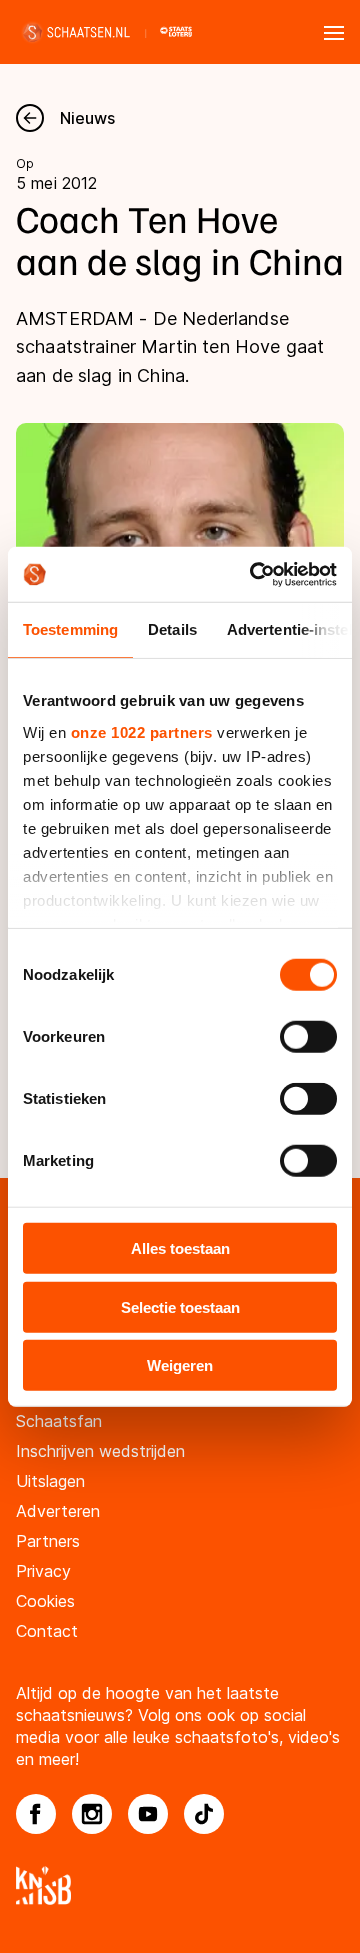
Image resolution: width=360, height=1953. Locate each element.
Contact (47, 1631)
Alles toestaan (180, 1248)
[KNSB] (180, 1885)
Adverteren (58, 1511)
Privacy (43, 1571)
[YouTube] (148, 1814)
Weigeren (180, 1365)
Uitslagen (50, 1481)
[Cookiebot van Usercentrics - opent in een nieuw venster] (254, 574)
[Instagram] (92, 1814)
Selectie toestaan (180, 1306)
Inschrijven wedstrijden (100, 1451)
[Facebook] (36, 1814)
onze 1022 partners (142, 731)
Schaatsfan (59, 1421)
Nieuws (87, 118)
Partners (48, 1541)
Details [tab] (172, 629)
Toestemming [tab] (70, 629)
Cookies (45, 1601)
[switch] (308, 1037)
